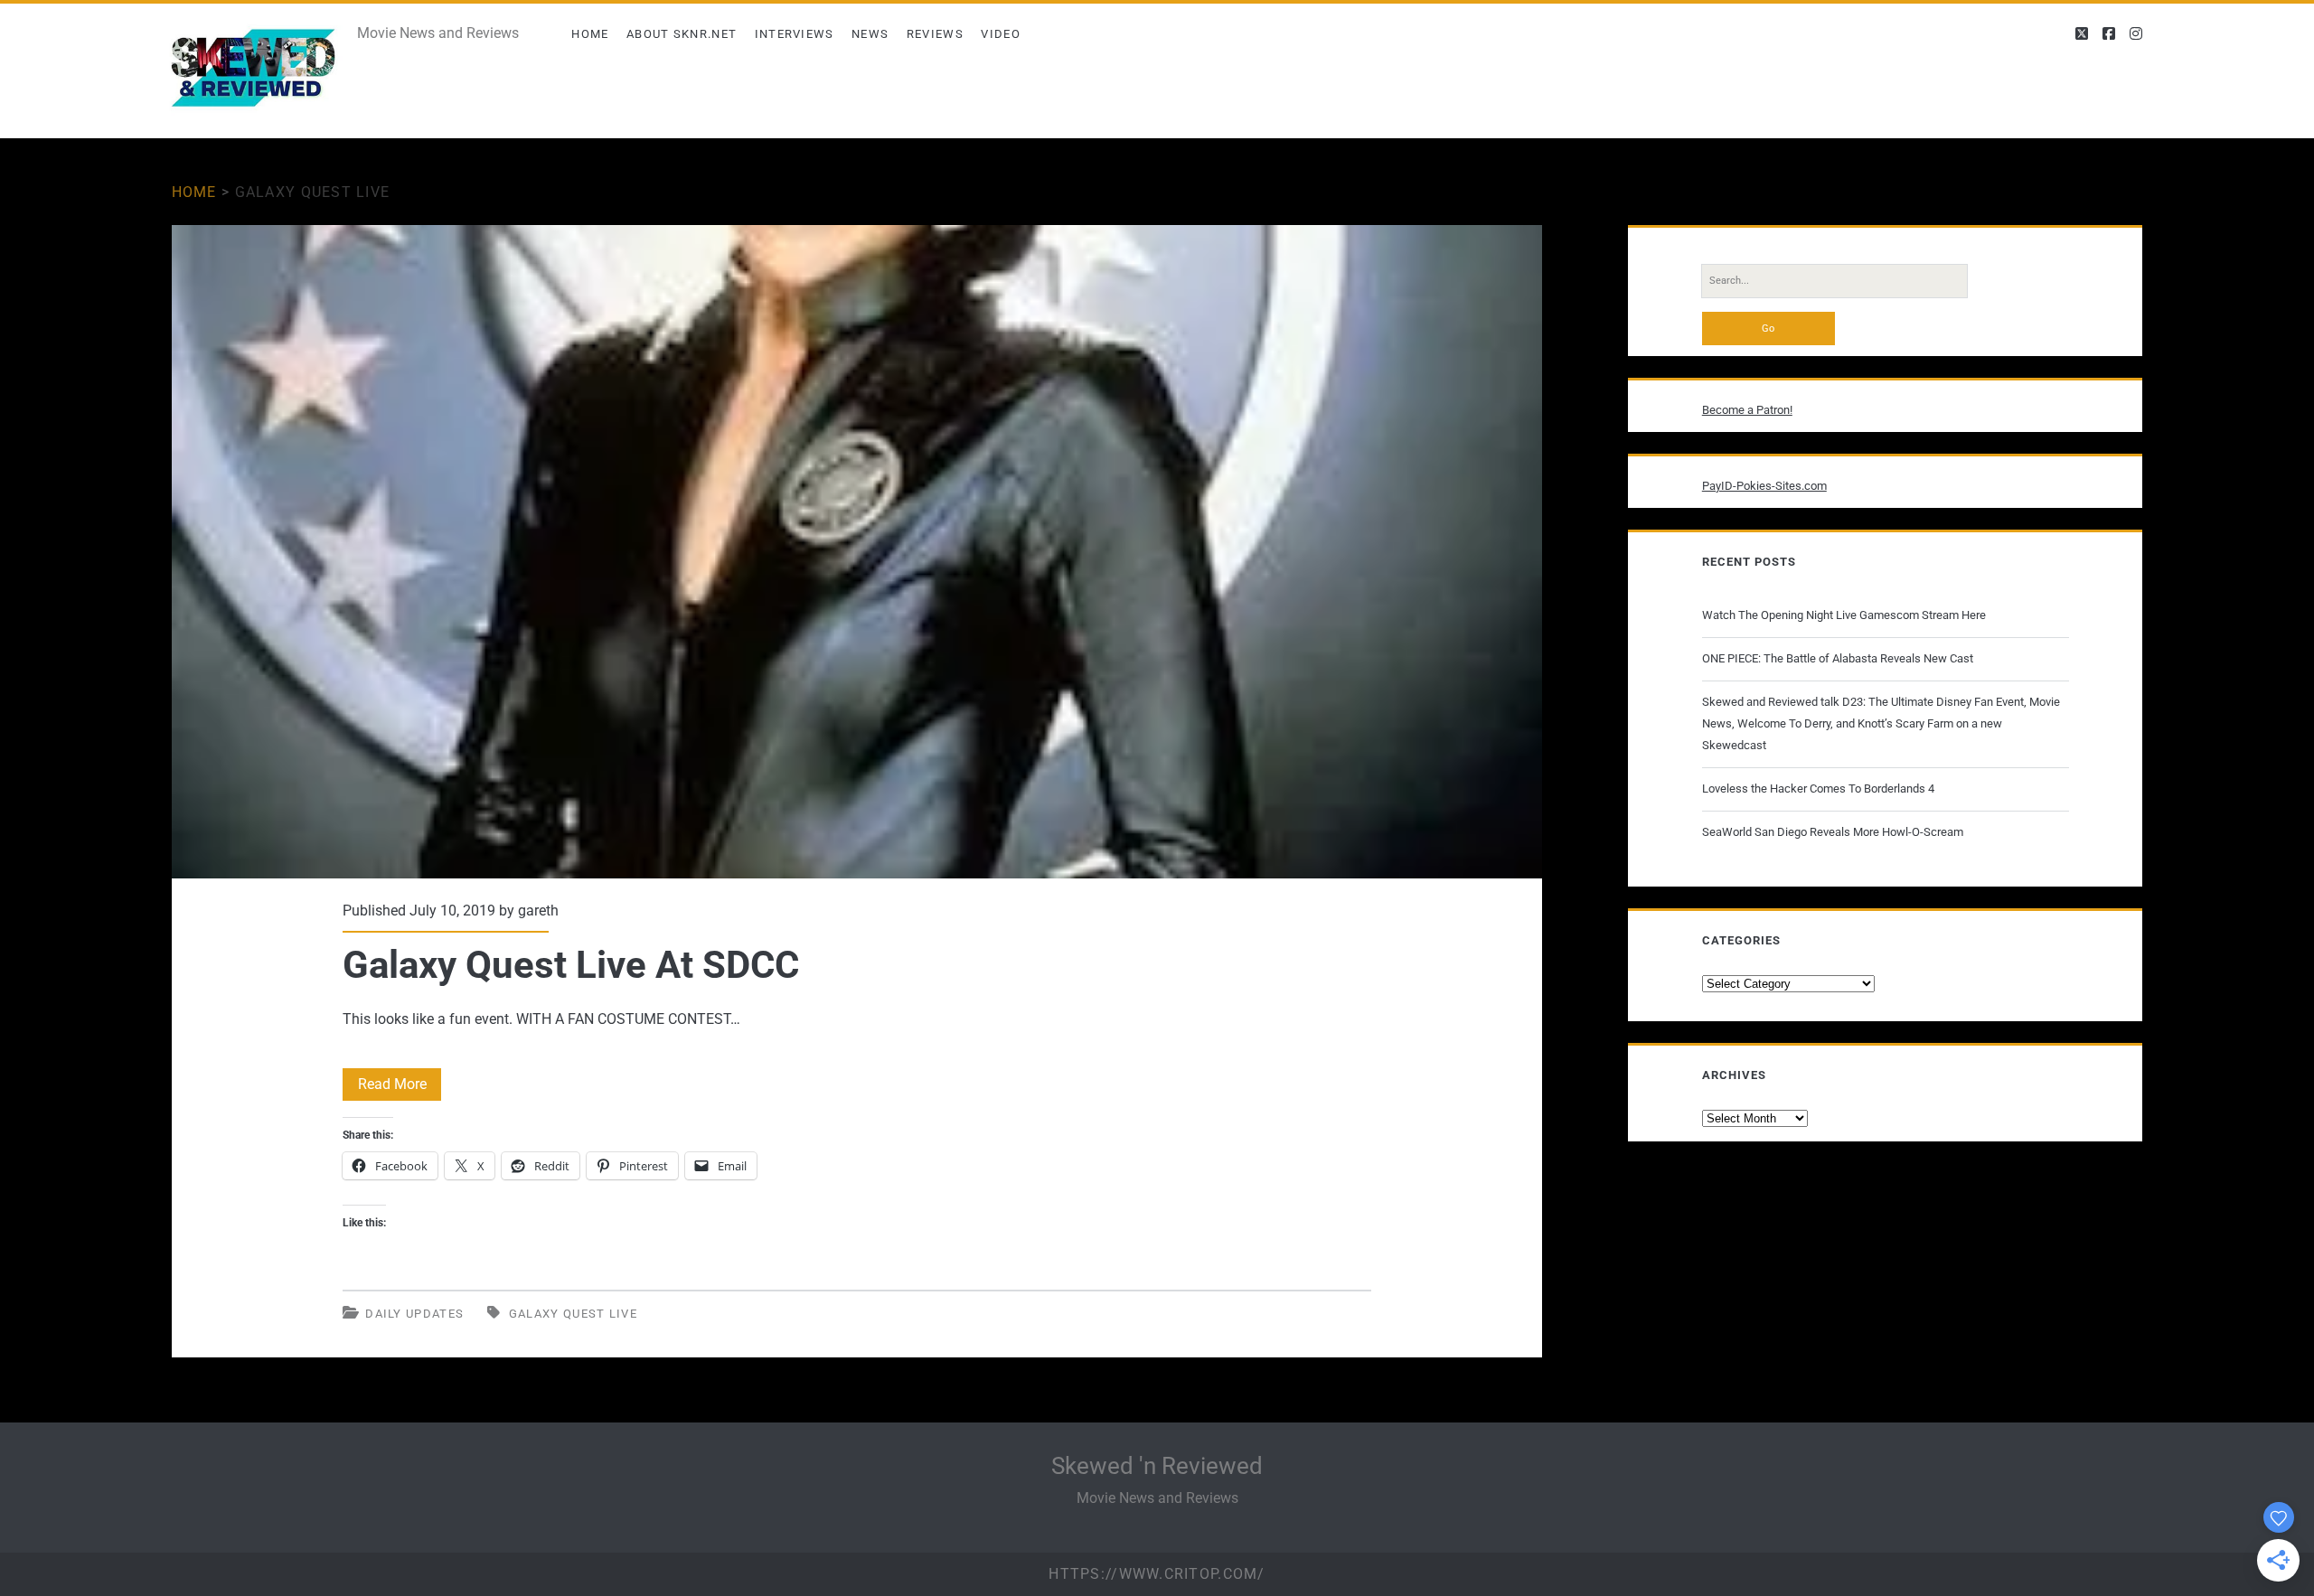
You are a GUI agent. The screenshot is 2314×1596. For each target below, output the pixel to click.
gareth (538, 911)
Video (1001, 34)
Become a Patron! (1747, 410)
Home (590, 34)
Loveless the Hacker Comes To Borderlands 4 (1818, 789)
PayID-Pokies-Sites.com (1764, 486)
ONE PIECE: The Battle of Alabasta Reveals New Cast (1838, 658)
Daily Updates (414, 1314)
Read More (400, 1088)
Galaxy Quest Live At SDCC (857, 551)
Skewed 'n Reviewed (1157, 1466)
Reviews (935, 34)
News (870, 34)
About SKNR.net (682, 34)
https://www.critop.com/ (1157, 1574)
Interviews (795, 34)
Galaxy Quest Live (573, 1314)
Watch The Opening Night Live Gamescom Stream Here (1844, 615)
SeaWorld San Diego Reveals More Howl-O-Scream (1833, 832)
